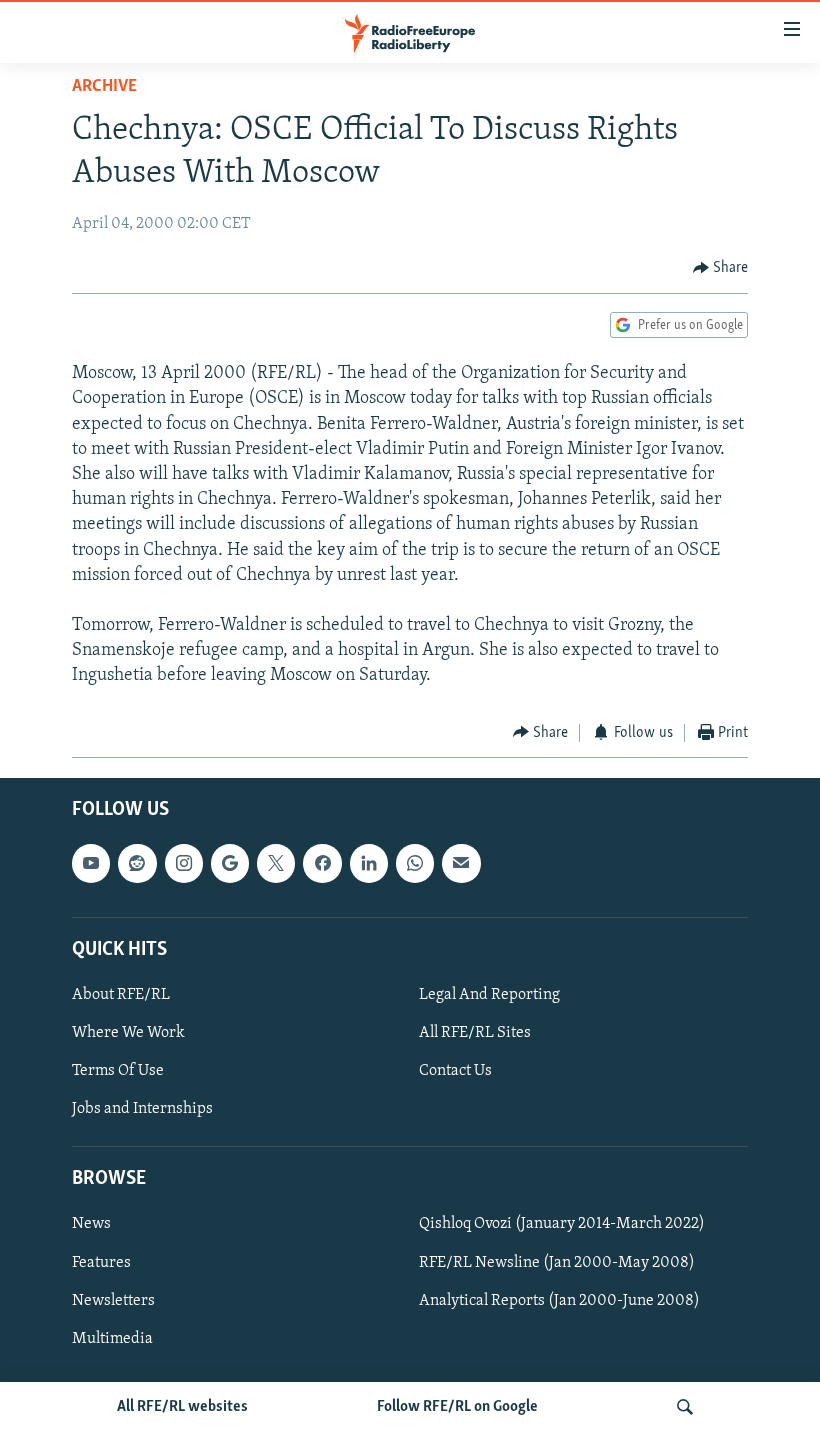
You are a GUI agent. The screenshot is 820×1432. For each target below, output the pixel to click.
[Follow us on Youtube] (91, 863)
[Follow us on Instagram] (184, 863)
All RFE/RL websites (182, 1407)
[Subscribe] (461, 863)
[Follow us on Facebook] (322, 863)
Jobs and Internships (142, 1109)
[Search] (685, 1407)
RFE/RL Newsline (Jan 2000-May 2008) (557, 1263)
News (91, 1225)
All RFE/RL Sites (475, 1033)
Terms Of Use (118, 1071)
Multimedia (112, 1339)
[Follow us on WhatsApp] (415, 863)
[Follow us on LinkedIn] (369, 863)
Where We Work (128, 1033)
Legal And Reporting (489, 995)
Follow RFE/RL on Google (457, 1407)
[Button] (721, 268)
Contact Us (455, 1071)
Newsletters (113, 1301)
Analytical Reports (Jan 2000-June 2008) (559, 1301)
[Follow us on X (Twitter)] (276, 863)
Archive (104, 87)
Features (101, 1263)
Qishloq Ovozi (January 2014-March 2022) (562, 1225)
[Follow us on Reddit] (137, 863)
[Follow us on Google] (230, 863)
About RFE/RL (121, 995)
